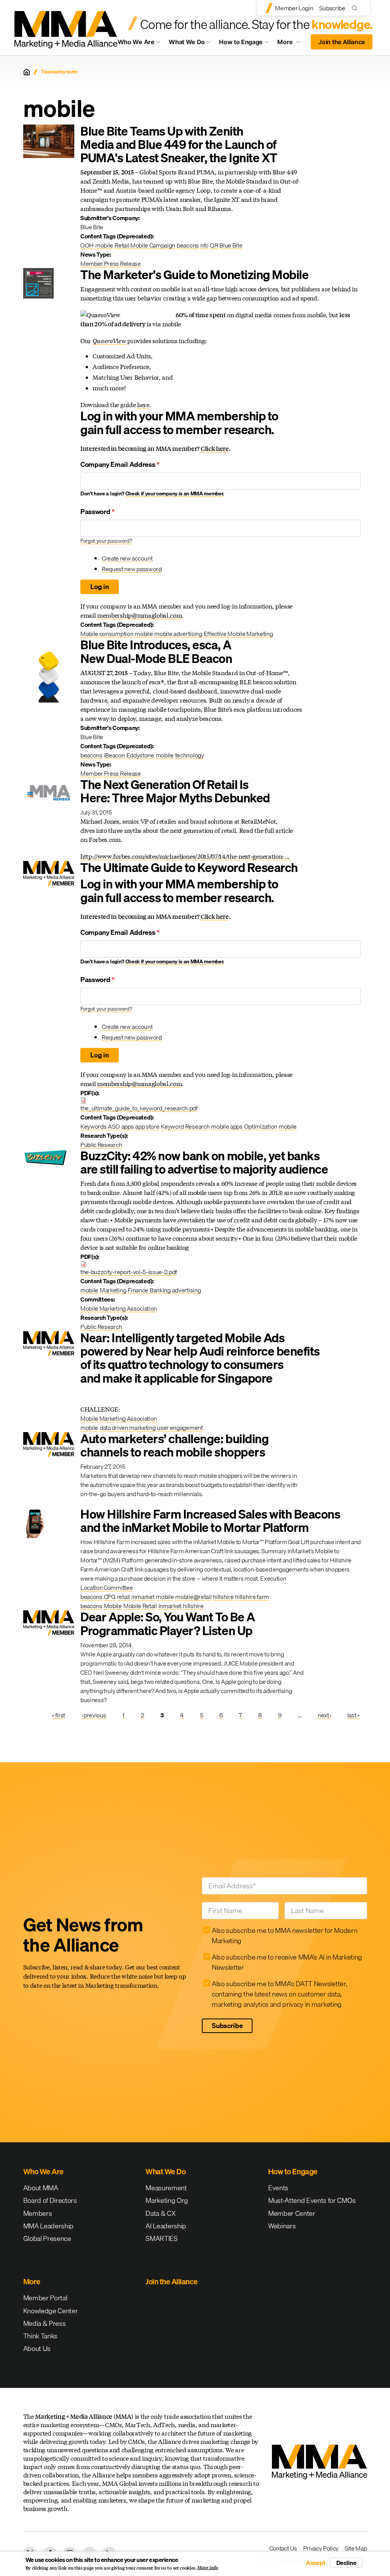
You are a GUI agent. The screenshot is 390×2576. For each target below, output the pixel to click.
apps (128, 1126)
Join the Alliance (342, 42)
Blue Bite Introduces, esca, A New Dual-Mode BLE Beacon (156, 652)
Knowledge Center (51, 2311)
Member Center (292, 2213)
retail (123, 1597)
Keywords (93, 1126)
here (143, 405)
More (292, 44)
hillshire (223, 1597)
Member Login (294, 8)
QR (214, 245)
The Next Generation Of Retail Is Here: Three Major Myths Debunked (175, 791)
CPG (110, 1597)
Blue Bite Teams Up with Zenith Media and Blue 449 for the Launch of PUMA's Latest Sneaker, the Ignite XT (179, 145)
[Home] (27, 72)
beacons (188, 245)
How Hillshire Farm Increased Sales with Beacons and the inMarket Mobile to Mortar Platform (210, 1521)
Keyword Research (185, 1126)
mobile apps (227, 1126)
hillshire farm (252, 1597)
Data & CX (161, 2213)
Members (38, 2213)
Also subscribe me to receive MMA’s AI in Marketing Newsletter (287, 1962)
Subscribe (332, 8)
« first (58, 1715)
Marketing (113, 1290)
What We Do (187, 42)
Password (97, 512)
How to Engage (241, 42)
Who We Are (136, 42)
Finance (138, 1290)
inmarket (143, 1597)
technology (190, 755)
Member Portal (45, 2298)
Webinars (282, 2226)
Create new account (127, 558)
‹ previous (94, 1715)
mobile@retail (193, 1597)
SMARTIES (161, 2238)
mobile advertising (178, 634)
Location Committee (106, 1587)
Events (278, 2188)
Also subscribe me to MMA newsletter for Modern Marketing (285, 1936)
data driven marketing (128, 1428)
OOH (87, 245)
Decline (346, 2563)
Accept (316, 2563)
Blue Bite (231, 245)
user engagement (180, 1428)
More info (208, 2568)
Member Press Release (111, 264)
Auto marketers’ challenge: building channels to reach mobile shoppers (174, 1445)
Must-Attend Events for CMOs (312, 2200)
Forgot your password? (106, 541)
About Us (37, 2348)
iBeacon (114, 755)
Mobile (113, 1606)
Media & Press (45, 2323)
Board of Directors (50, 2200)
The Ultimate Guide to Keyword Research (189, 868)
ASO (114, 1126)
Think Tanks (40, 2336)
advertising (186, 1290)
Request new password (132, 569)
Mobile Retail (140, 1606)
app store (147, 1126)
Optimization (261, 1126)
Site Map (356, 2548)
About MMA (41, 2188)
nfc (204, 245)
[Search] (356, 8)
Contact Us (283, 2548)
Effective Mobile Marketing (238, 634)
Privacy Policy (321, 2548)
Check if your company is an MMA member (174, 493)
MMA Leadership (49, 2226)
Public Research (101, 1145)
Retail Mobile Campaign (145, 245)
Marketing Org (167, 2200)
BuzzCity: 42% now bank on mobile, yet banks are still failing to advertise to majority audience (204, 1163)
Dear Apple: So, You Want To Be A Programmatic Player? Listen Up (168, 1624)
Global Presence (47, 2238)
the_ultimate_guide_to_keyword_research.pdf (139, 1108)
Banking (160, 1290)
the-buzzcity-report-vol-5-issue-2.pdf (129, 1272)
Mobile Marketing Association (119, 1308)
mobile (104, 245)
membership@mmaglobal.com (139, 615)
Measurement (166, 2188)
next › (324, 1715)
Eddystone (140, 755)
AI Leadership (166, 2226)
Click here (215, 448)
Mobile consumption (107, 634)
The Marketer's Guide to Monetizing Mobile (194, 275)
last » (353, 1715)
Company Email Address (120, 464)
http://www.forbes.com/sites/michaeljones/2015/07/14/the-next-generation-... (185, 856)
